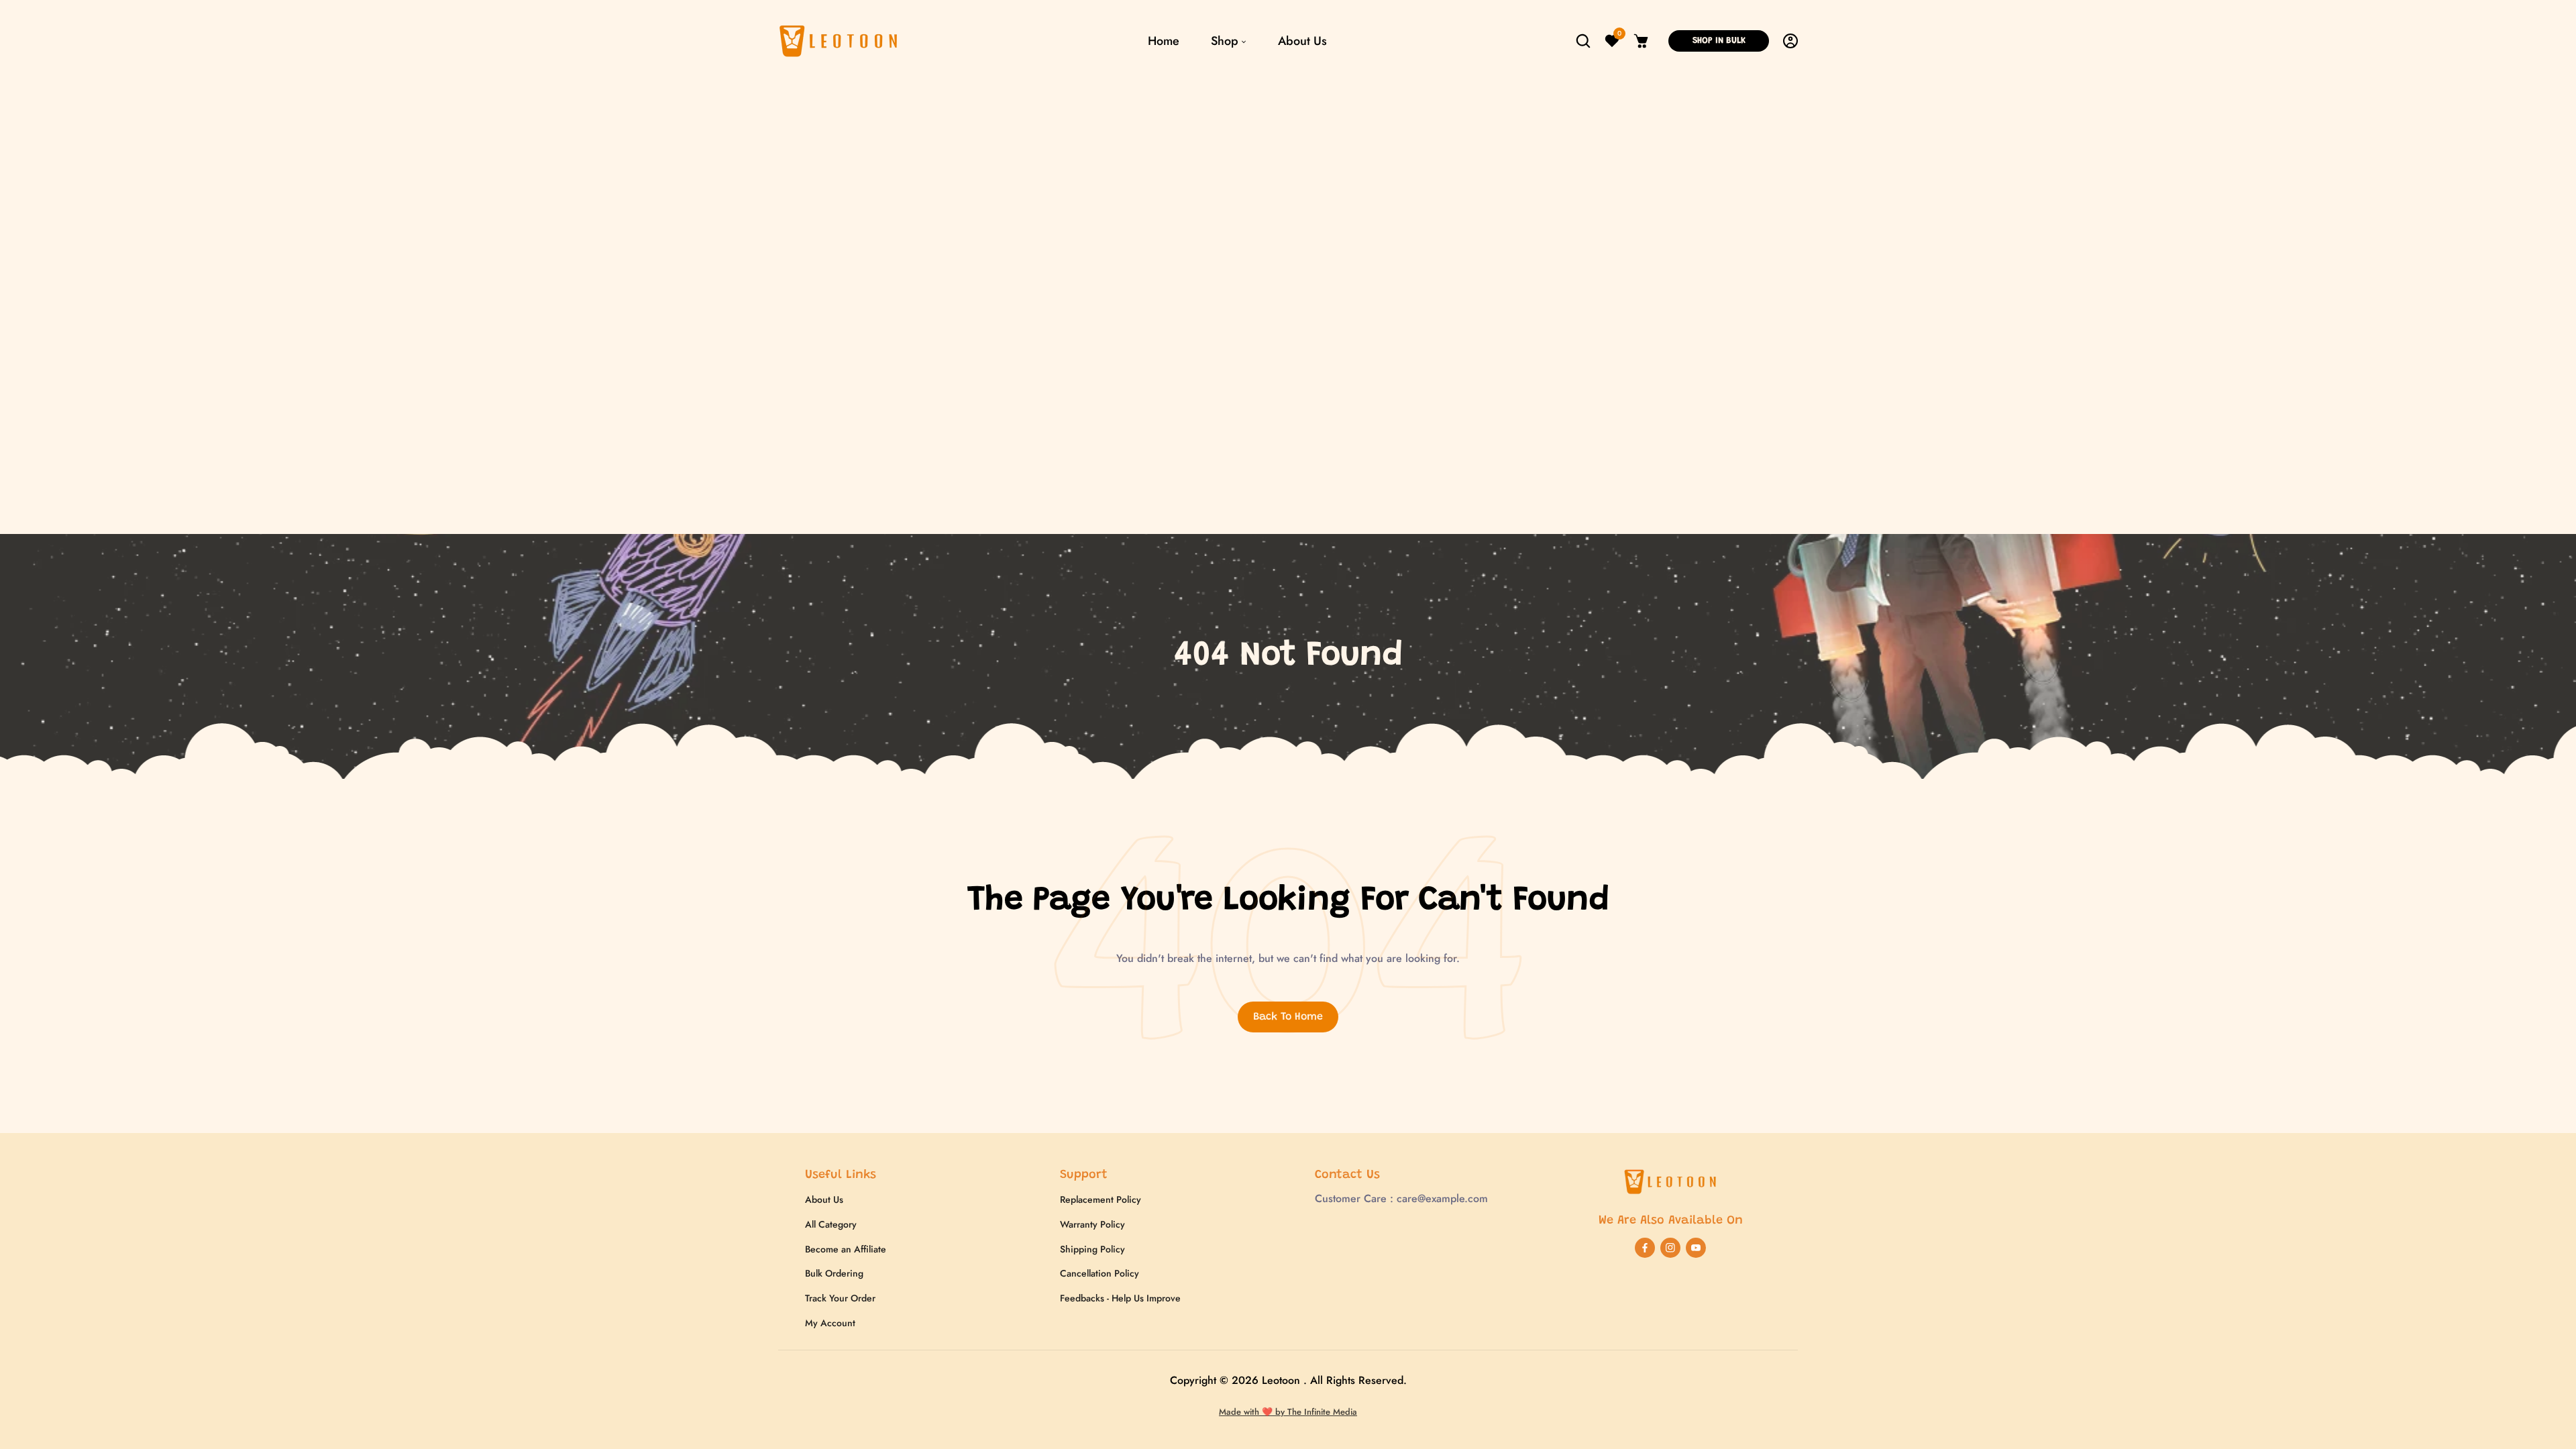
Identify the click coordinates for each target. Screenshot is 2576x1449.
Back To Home (1288, 1017)
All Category (831, 1224)
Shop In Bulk (1719, 41)
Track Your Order (840, 1298)
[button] (1583, 41)
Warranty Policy (1092, 1224)
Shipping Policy (1092, 1249)
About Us (824, 1199)
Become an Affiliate (846, 1249)
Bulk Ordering (834, 1273)
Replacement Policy (1101, 1199)
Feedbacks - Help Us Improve (1120, 1298)
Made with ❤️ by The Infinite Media (1288, 1412)
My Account (830, 1323)
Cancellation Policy (1099, 1273)
